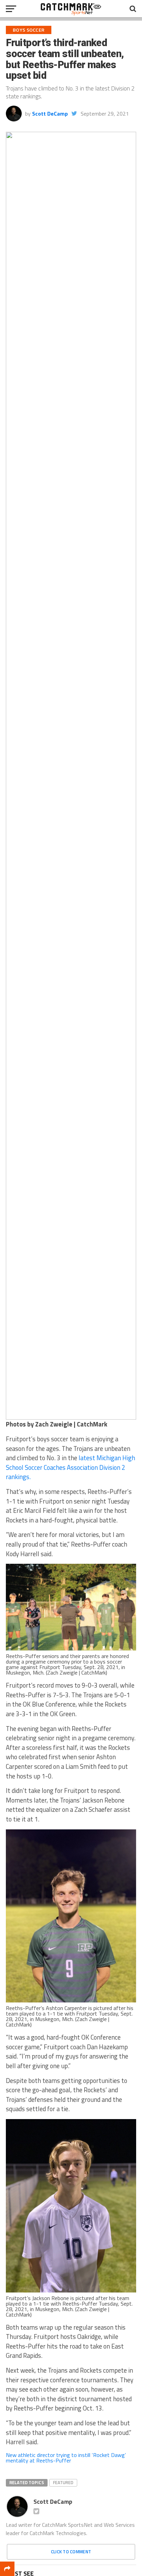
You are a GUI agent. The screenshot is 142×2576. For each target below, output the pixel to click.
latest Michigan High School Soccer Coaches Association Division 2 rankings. (70, 1467)
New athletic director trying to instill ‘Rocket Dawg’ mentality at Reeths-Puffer (66, 2458)
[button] (15, 1408)
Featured (63, 2482)
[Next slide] (128, 776)
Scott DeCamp (50, 114)
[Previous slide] (14, 776)
